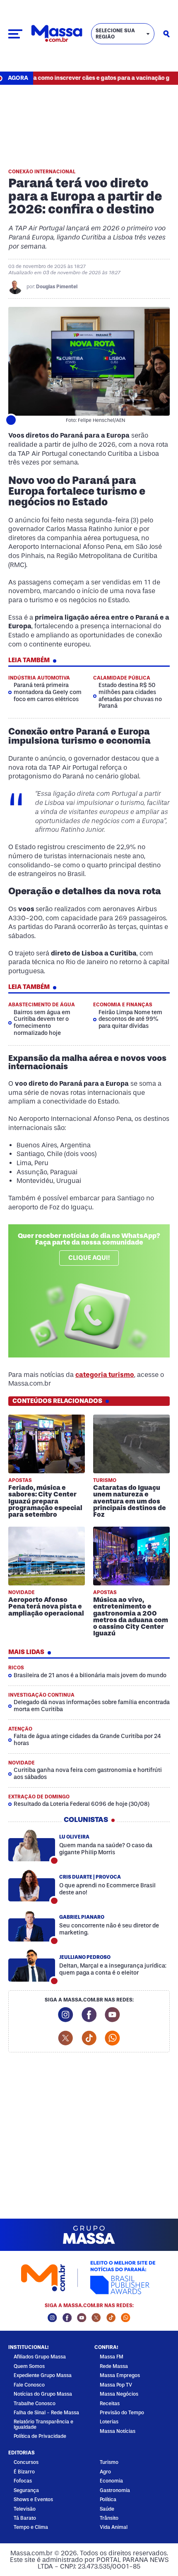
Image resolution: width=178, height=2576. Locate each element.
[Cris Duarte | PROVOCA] (32, 1886)
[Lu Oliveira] (32, 1846)
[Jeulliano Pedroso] (32, 1966)
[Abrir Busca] (166, 34)
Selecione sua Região (115, 34)
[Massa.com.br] (57, 34)
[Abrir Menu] (15, 34)
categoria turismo (105, 1375)
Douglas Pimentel (57, 287)
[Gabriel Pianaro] (32, 1926)
